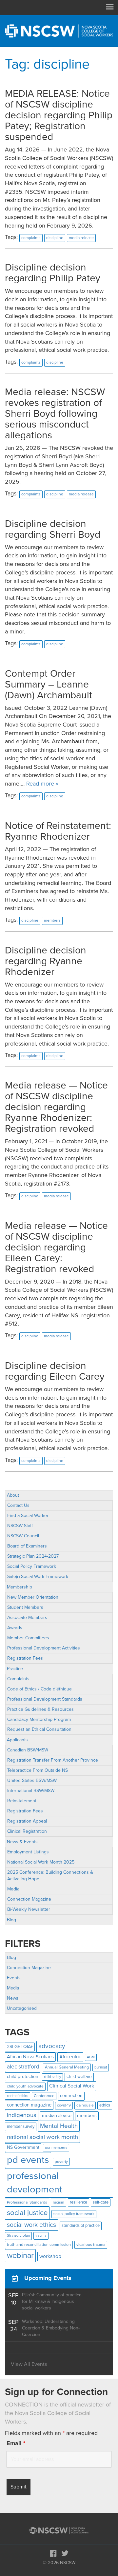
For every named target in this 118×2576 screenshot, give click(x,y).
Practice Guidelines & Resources (40, 1709)
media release (57, 2116)
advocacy (52, 2046)
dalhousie (85, 2105)
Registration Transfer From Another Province (53, 1760)
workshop (50, 2256)
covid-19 (64, 2105)
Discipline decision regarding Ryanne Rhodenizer (46, 961)
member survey (21, 2127)
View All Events (29, 2364)
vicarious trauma (91, 2245)
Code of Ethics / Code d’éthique (39, 1689)
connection (71, 2096)
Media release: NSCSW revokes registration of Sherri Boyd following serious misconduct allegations (55, 414)
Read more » (42, 784)
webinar (20, 2256)
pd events (28, 2160)
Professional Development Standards (45, 1699)
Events (14, 1978)
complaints (31, 238)
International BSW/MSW (31, 1791)
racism (59, 2202)
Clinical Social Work (72, 2086)
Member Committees (28, 1638)
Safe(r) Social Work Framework (38, 1577)
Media (13, 1889)
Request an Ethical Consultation (39, 1729)
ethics (105, 2105)
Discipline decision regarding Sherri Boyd (53, 529)
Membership (20, 1587)
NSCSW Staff (20, 1526)
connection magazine (29, 2105)
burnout (101, 2067)
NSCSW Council (23, 1536)
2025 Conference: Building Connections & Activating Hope (50, 1876)
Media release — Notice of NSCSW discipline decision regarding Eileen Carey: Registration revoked (56, 1247)
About (13, 1495)
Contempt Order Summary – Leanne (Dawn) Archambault (49, 684)
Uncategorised (22, 2008)
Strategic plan (18, 2236)
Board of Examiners (27, 1546)
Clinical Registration (27, 1831)
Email (16, 2443)
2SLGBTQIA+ (20, 2047)
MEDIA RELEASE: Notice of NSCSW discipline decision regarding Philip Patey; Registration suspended (59, 115)
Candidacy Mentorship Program (39, 1719)
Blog (11, 1920)
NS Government (23, 2147)
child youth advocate (25, 2086)
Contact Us (18, 1505)
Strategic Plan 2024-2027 (33, 1556)
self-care (101, 2202)
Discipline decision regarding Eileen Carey (55, 1371)
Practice (15, 1669)
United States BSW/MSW (32, 1780)
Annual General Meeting (67, 2067)
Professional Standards (27, 2202)
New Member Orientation (33, 1597)
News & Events (22, 1842)
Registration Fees (25, 1658)
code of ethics (18, 2096)
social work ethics (31, 2225)
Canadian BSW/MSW (28, 1750)
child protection (23, 2077)
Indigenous (22, 2115)
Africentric (70, 2057)
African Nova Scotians (30, 2057)
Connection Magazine (29, 1899)
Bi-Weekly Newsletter (29, 1909)
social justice (27, 2213)
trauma (41, 2236)
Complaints (18, 1679)
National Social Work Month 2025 (41, 1862)
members (87, 2116)
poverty (61, 2162)
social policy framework (74, 2214)
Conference (44, 2096)
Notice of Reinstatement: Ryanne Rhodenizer (58, 831)
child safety (52, 2077)
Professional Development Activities (44, 1648)
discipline (55, 238)
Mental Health (59, 2126)
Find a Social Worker (28, 1516)
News (13, 1998)
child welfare (79, 2077)
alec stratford (23, 2067)
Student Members (25, 1607)
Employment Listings (28, 1852)
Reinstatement (22, 1801)
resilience (79, 2202)
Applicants (17, 1740)
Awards (15, 1628)
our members (56, 2147)
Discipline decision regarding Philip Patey (53, 273)
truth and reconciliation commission (39, 2245)
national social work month (42, 2137)
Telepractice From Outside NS (38, 1770)
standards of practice (81, 2226)
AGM (91, 2057)
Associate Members (27, 1617)
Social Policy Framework (32, 1566)
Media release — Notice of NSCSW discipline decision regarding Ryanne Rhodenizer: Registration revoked (56, 1107)
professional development (35, 2183)
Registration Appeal (27, 1821)
